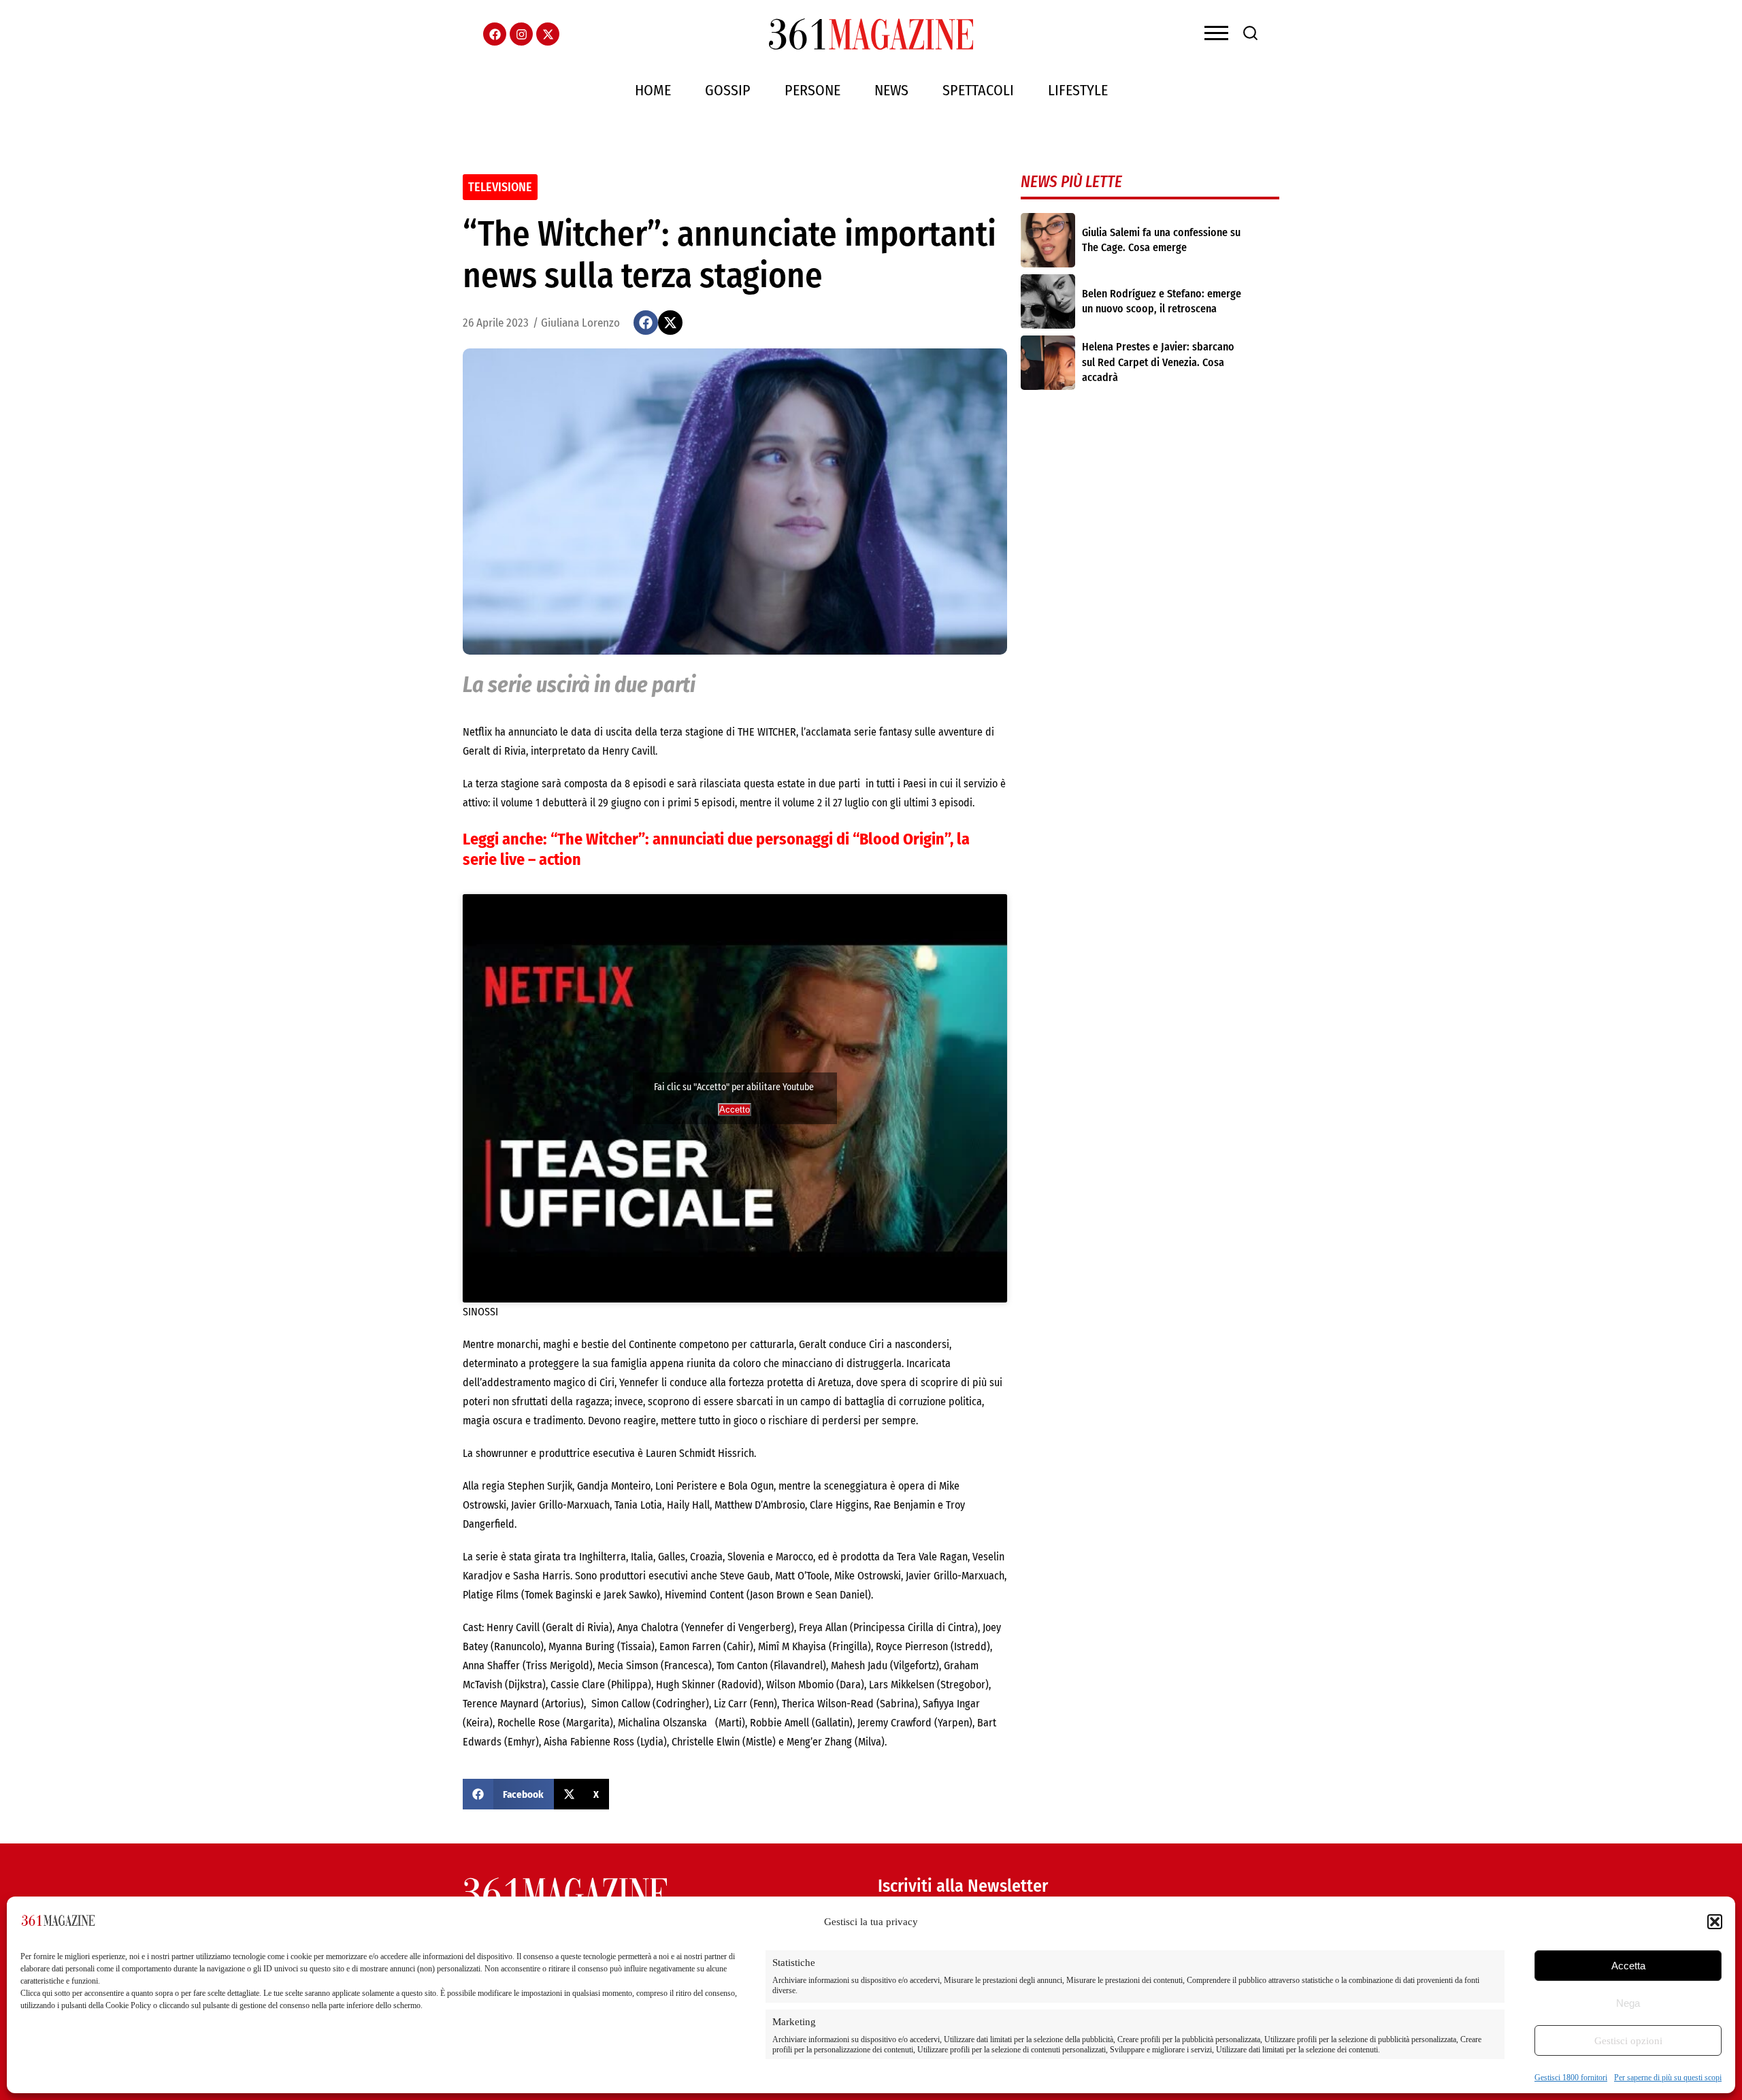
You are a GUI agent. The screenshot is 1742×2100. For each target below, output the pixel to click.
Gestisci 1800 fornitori (1571, 2078)
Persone (812, 90)
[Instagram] (521, 34)
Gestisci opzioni (1628, 2041)
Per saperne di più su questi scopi (1668, 2078)
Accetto (735, 1110)
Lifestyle (1078, 90)
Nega (1628, 2003)
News (891, 90)
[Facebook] (495, 34)
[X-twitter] (548, 34)
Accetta (1628, 1966)
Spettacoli (978, 90)
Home (653, 90)
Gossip (728, 90)
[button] (1715, 1922)
